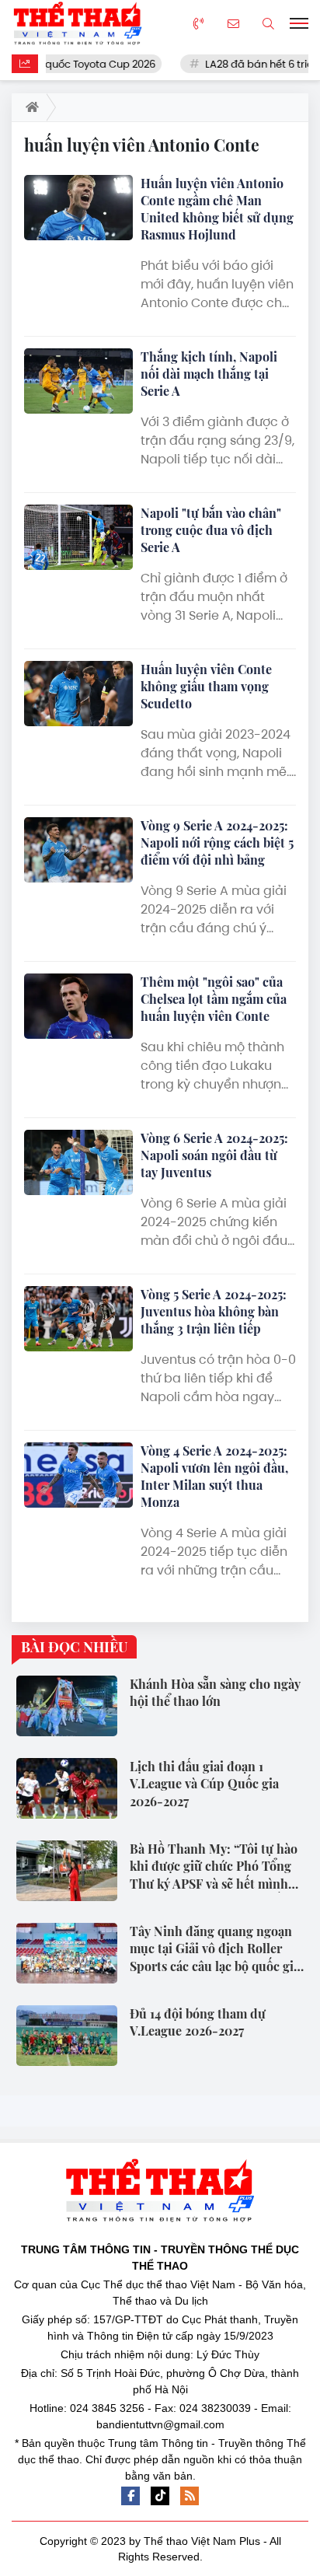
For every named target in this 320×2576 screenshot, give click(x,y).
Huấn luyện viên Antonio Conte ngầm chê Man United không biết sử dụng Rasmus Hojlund (217, 209)
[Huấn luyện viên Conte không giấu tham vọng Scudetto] (78, 694)
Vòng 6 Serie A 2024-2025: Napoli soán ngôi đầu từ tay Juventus (214, 1155)
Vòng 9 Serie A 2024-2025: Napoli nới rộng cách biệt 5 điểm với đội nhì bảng (217, 842)
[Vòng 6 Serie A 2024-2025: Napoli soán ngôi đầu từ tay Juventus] (78, 1162)
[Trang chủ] (29, 107)
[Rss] (190, 2496)
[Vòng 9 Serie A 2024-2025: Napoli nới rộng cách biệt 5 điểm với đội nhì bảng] (78, 850)
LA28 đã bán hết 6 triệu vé (253, 64)
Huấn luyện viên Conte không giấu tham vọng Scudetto (206, 686)
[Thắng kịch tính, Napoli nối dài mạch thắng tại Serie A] (78, 381)
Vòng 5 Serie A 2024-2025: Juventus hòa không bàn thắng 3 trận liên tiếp (214, 1311)
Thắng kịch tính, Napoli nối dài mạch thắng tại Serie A (209, 374)
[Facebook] (130, 2496)
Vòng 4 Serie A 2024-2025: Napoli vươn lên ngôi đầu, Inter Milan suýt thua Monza (214, 1476)
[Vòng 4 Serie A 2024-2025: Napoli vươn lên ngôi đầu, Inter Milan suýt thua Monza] (78, 1475)
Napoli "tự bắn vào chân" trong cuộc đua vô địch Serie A (211, 530)
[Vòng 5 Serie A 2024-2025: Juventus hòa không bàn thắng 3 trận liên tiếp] (78, 1319)
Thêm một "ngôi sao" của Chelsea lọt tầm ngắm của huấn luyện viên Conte (214, 999)
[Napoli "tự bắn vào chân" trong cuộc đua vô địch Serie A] (78, 537)
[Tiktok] (160, 2496)
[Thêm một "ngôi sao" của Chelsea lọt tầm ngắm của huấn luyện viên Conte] (78, 1006)
